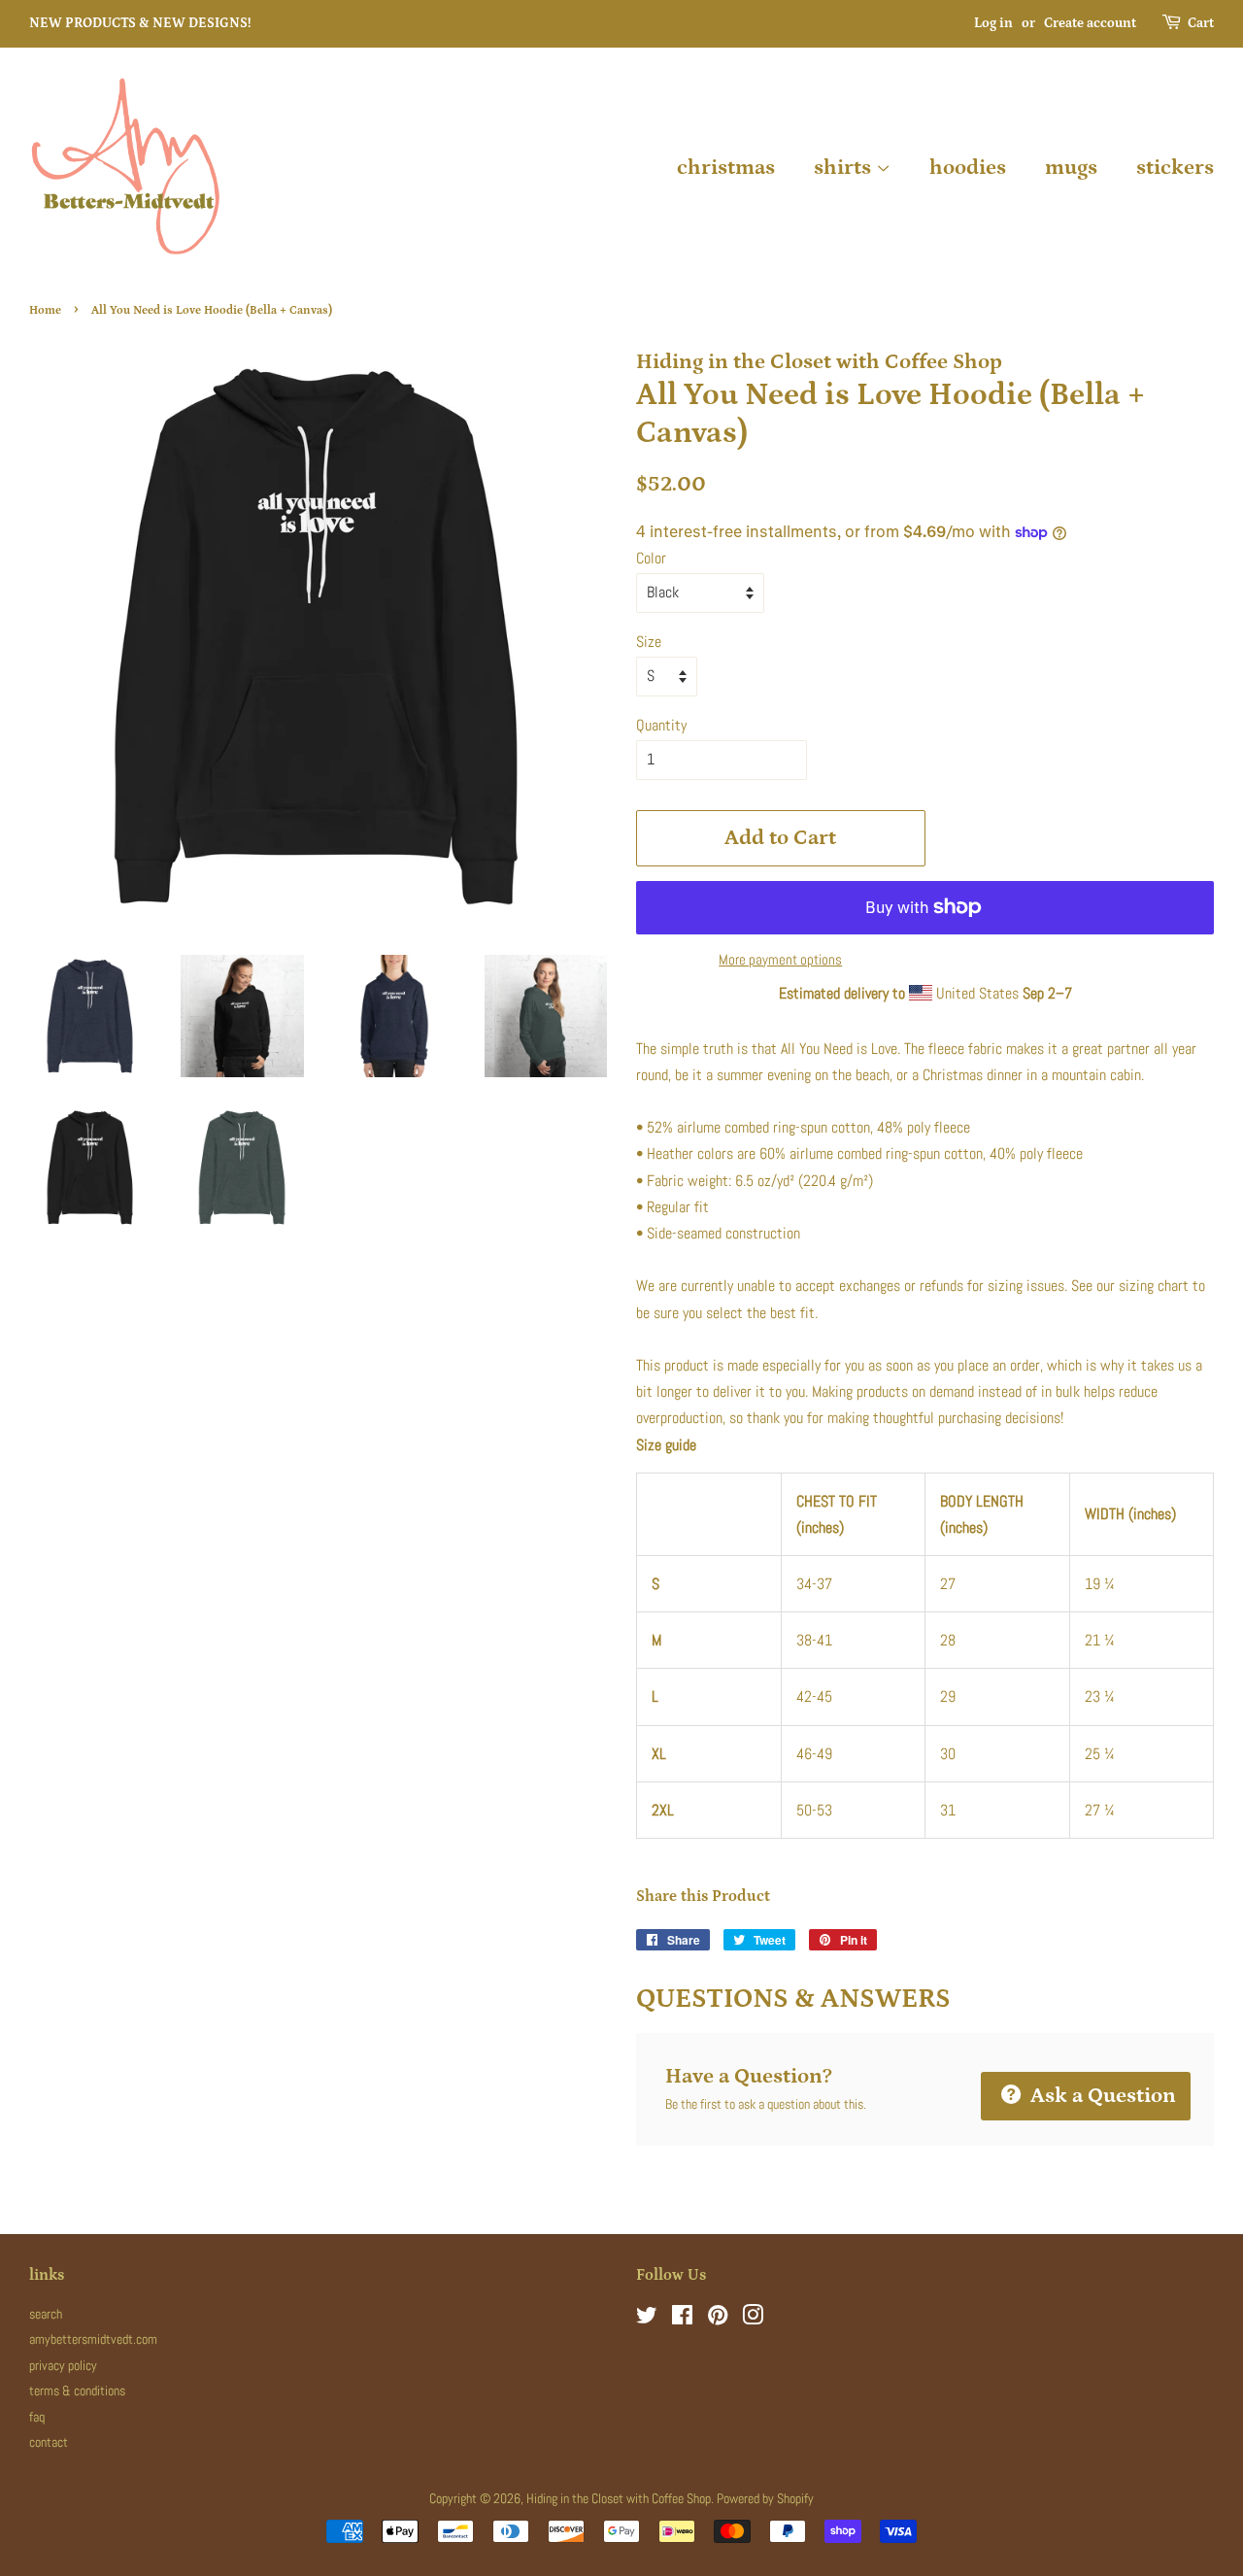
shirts (845, 168)
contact (49, 2442)
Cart (1201, 23)
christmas (726, 168)
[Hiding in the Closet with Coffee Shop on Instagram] (753, 2319)
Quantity (661, 725)
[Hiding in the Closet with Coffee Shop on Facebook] (682, 2319)
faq (37, 2417)
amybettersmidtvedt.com (93, 2339)
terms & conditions (77, 2391)
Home (45, 310)
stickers (1175, 168)
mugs (1071, 168)
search (46, 2314)
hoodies (968, 168)
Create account (1090, 23)
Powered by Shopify (765, 2499)
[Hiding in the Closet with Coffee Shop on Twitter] (647, 2319)
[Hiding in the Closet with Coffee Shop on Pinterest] (718, 2319)
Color (651, 558)
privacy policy (63, 2366)
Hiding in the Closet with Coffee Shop (619, 2499)
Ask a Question (1101, 2096)
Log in (993, 23)
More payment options (780, 959)
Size (649, 642)
